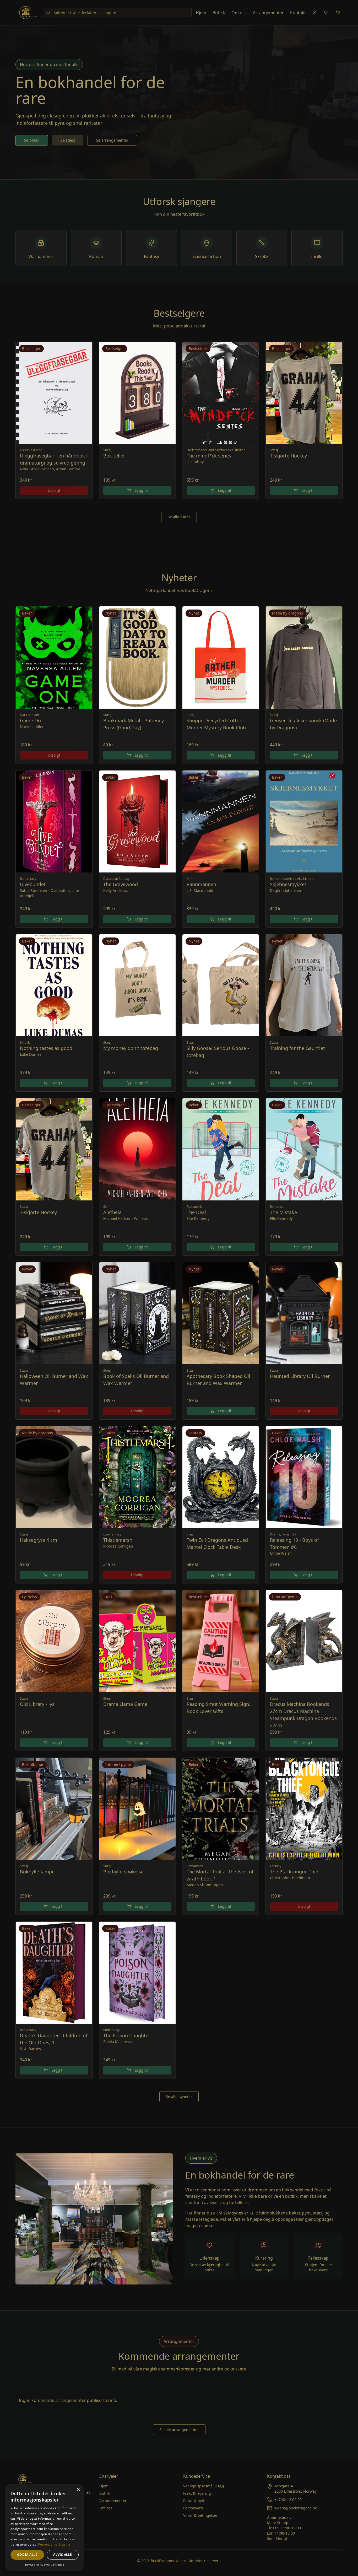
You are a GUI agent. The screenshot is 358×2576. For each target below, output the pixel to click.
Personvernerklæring (54, 2544)
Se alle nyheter (179, 2097)
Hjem (201, 13)
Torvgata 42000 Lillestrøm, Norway (295, 2489)
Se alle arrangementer (179, 2430)
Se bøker (32, 140)
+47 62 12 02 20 (288, 2500)
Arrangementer (268, 13)
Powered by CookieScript (45, 2565)
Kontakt (298, 13)
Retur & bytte (195, 2501)
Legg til (141, 490)
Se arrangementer (112, 140)
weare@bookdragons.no (296, 2508)
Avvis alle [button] (63, 2555)
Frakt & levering (197, 2493)
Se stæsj (68, 140)
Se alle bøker (179, 517)
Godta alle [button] (27, 2555)
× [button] (78, 2490)
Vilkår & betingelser (200, 2515)
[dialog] (45, 2527)
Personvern (193, 2508)
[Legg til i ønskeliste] (85, 349)
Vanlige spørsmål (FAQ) (204, 2486)
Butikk (219, 13)
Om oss (239, 13)
